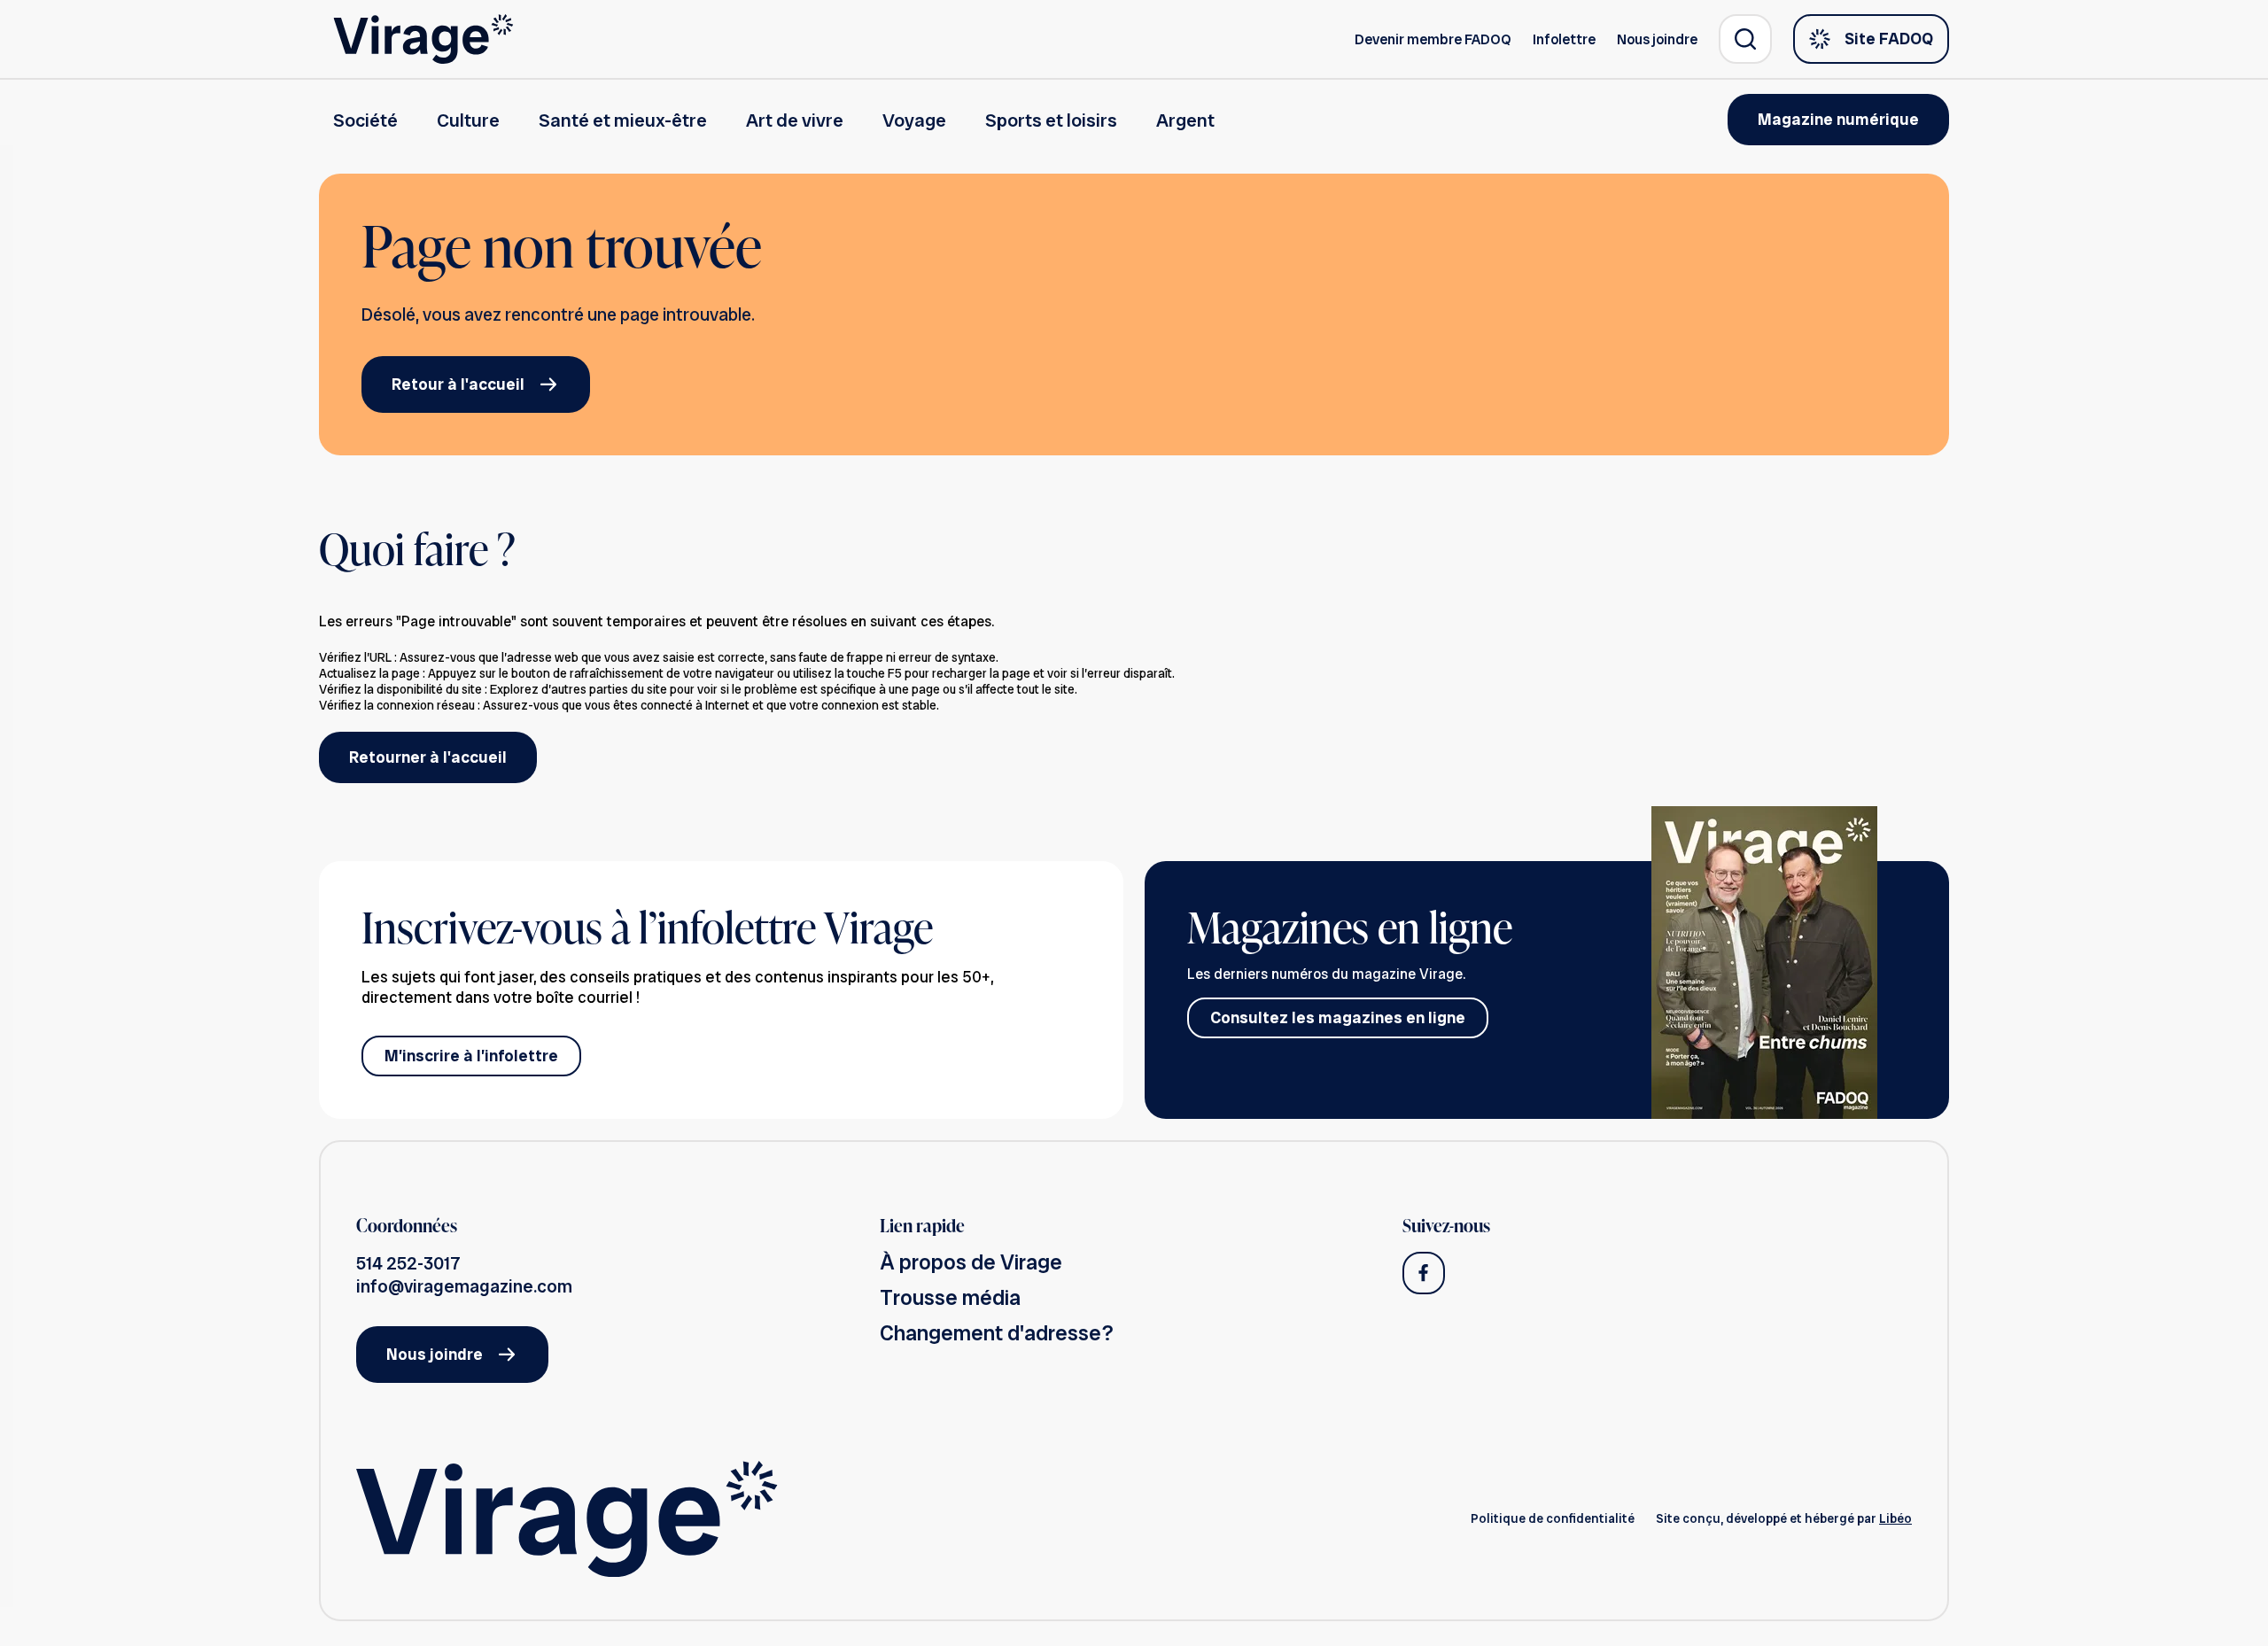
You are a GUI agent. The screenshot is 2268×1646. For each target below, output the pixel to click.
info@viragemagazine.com (464, 1286)
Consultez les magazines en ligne (1338, 1017)
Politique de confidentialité (1553, 1518)
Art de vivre (795, 120)
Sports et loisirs (1051, 120)
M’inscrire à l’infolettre (471, 1056)
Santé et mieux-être (623, 120)
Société (365, 120)
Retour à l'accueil (458, 384)
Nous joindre (1657, 39)
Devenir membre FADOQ (1433, 39)
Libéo (1895, 1518)
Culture (468, 120)
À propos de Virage (971, 1262)
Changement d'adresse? (997, 1333)
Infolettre (1564, 39)
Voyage (914, 120)
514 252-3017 (408, 1263)
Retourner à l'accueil (428, 757)
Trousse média (950, 1297)
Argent (1185, 120)
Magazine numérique (1838, 119)
